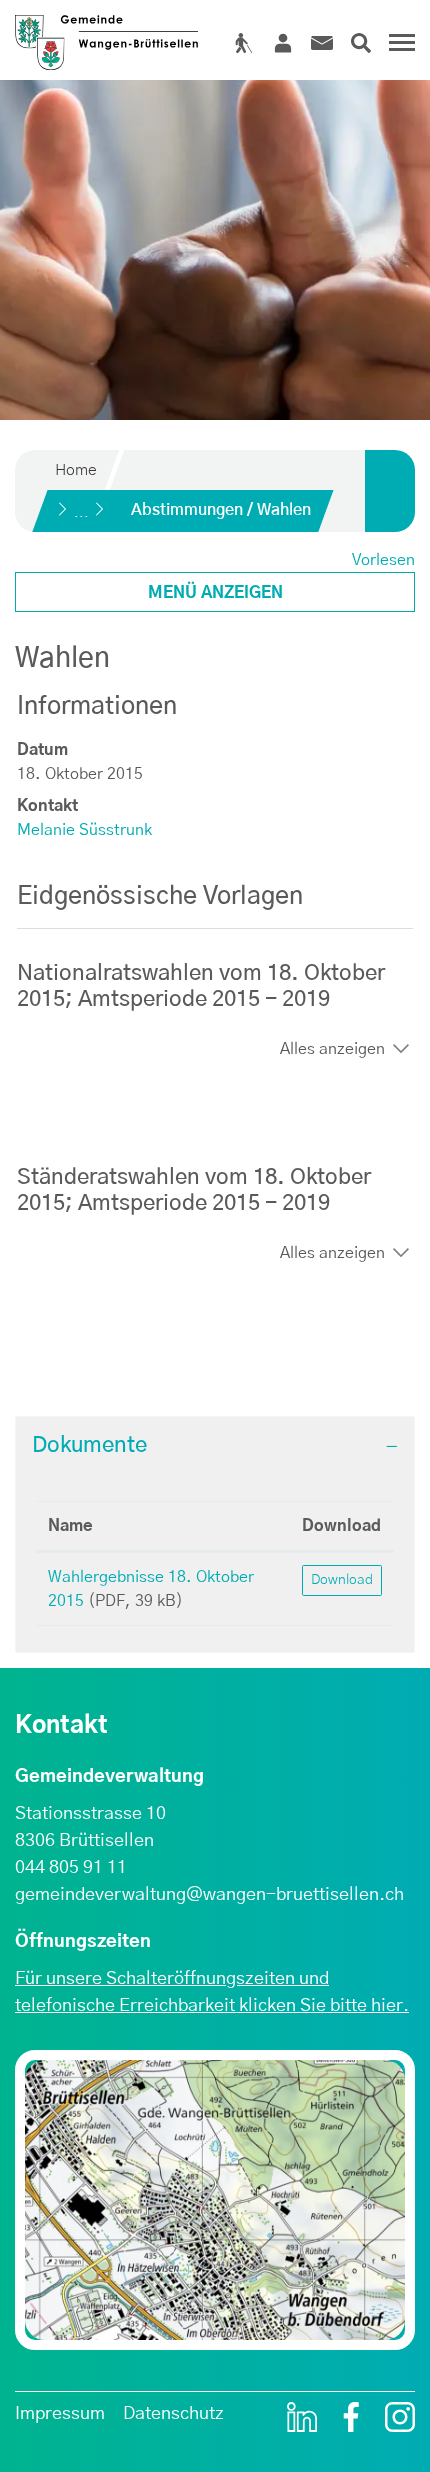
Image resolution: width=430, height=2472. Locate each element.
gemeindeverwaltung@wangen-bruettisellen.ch (209, 1895)
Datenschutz (173, 2414)
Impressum (60, 2414)
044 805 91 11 (71, 1868)
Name (70, 1526)
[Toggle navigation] (399, 50)
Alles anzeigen (332, 1049)
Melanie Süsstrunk (84, 830)
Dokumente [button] (89, 1445)
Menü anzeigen (215, 593)
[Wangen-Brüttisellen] (106, 35)
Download (341, 1526)
